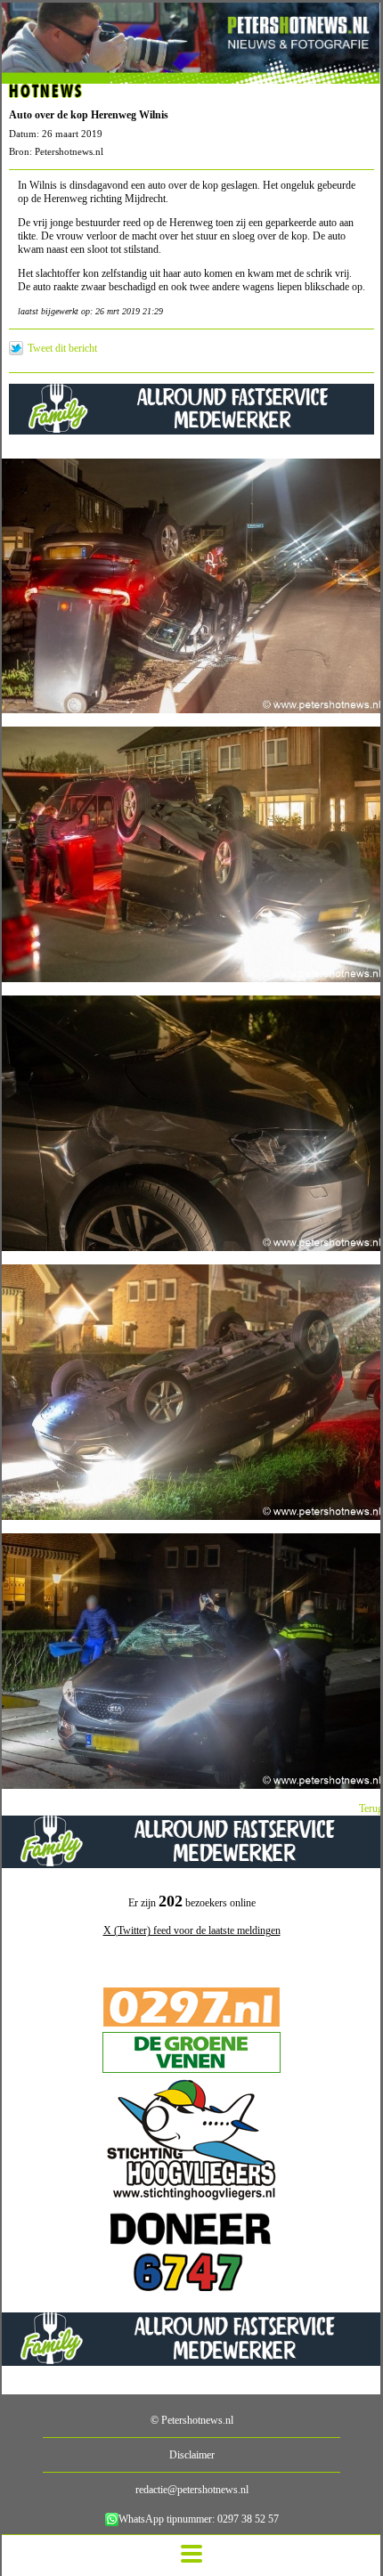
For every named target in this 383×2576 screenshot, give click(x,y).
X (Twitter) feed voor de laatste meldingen (192, 1930)
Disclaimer (192, 2455)
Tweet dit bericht (62, 348)
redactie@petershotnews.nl (192, 2490)
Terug (371, 1808)
